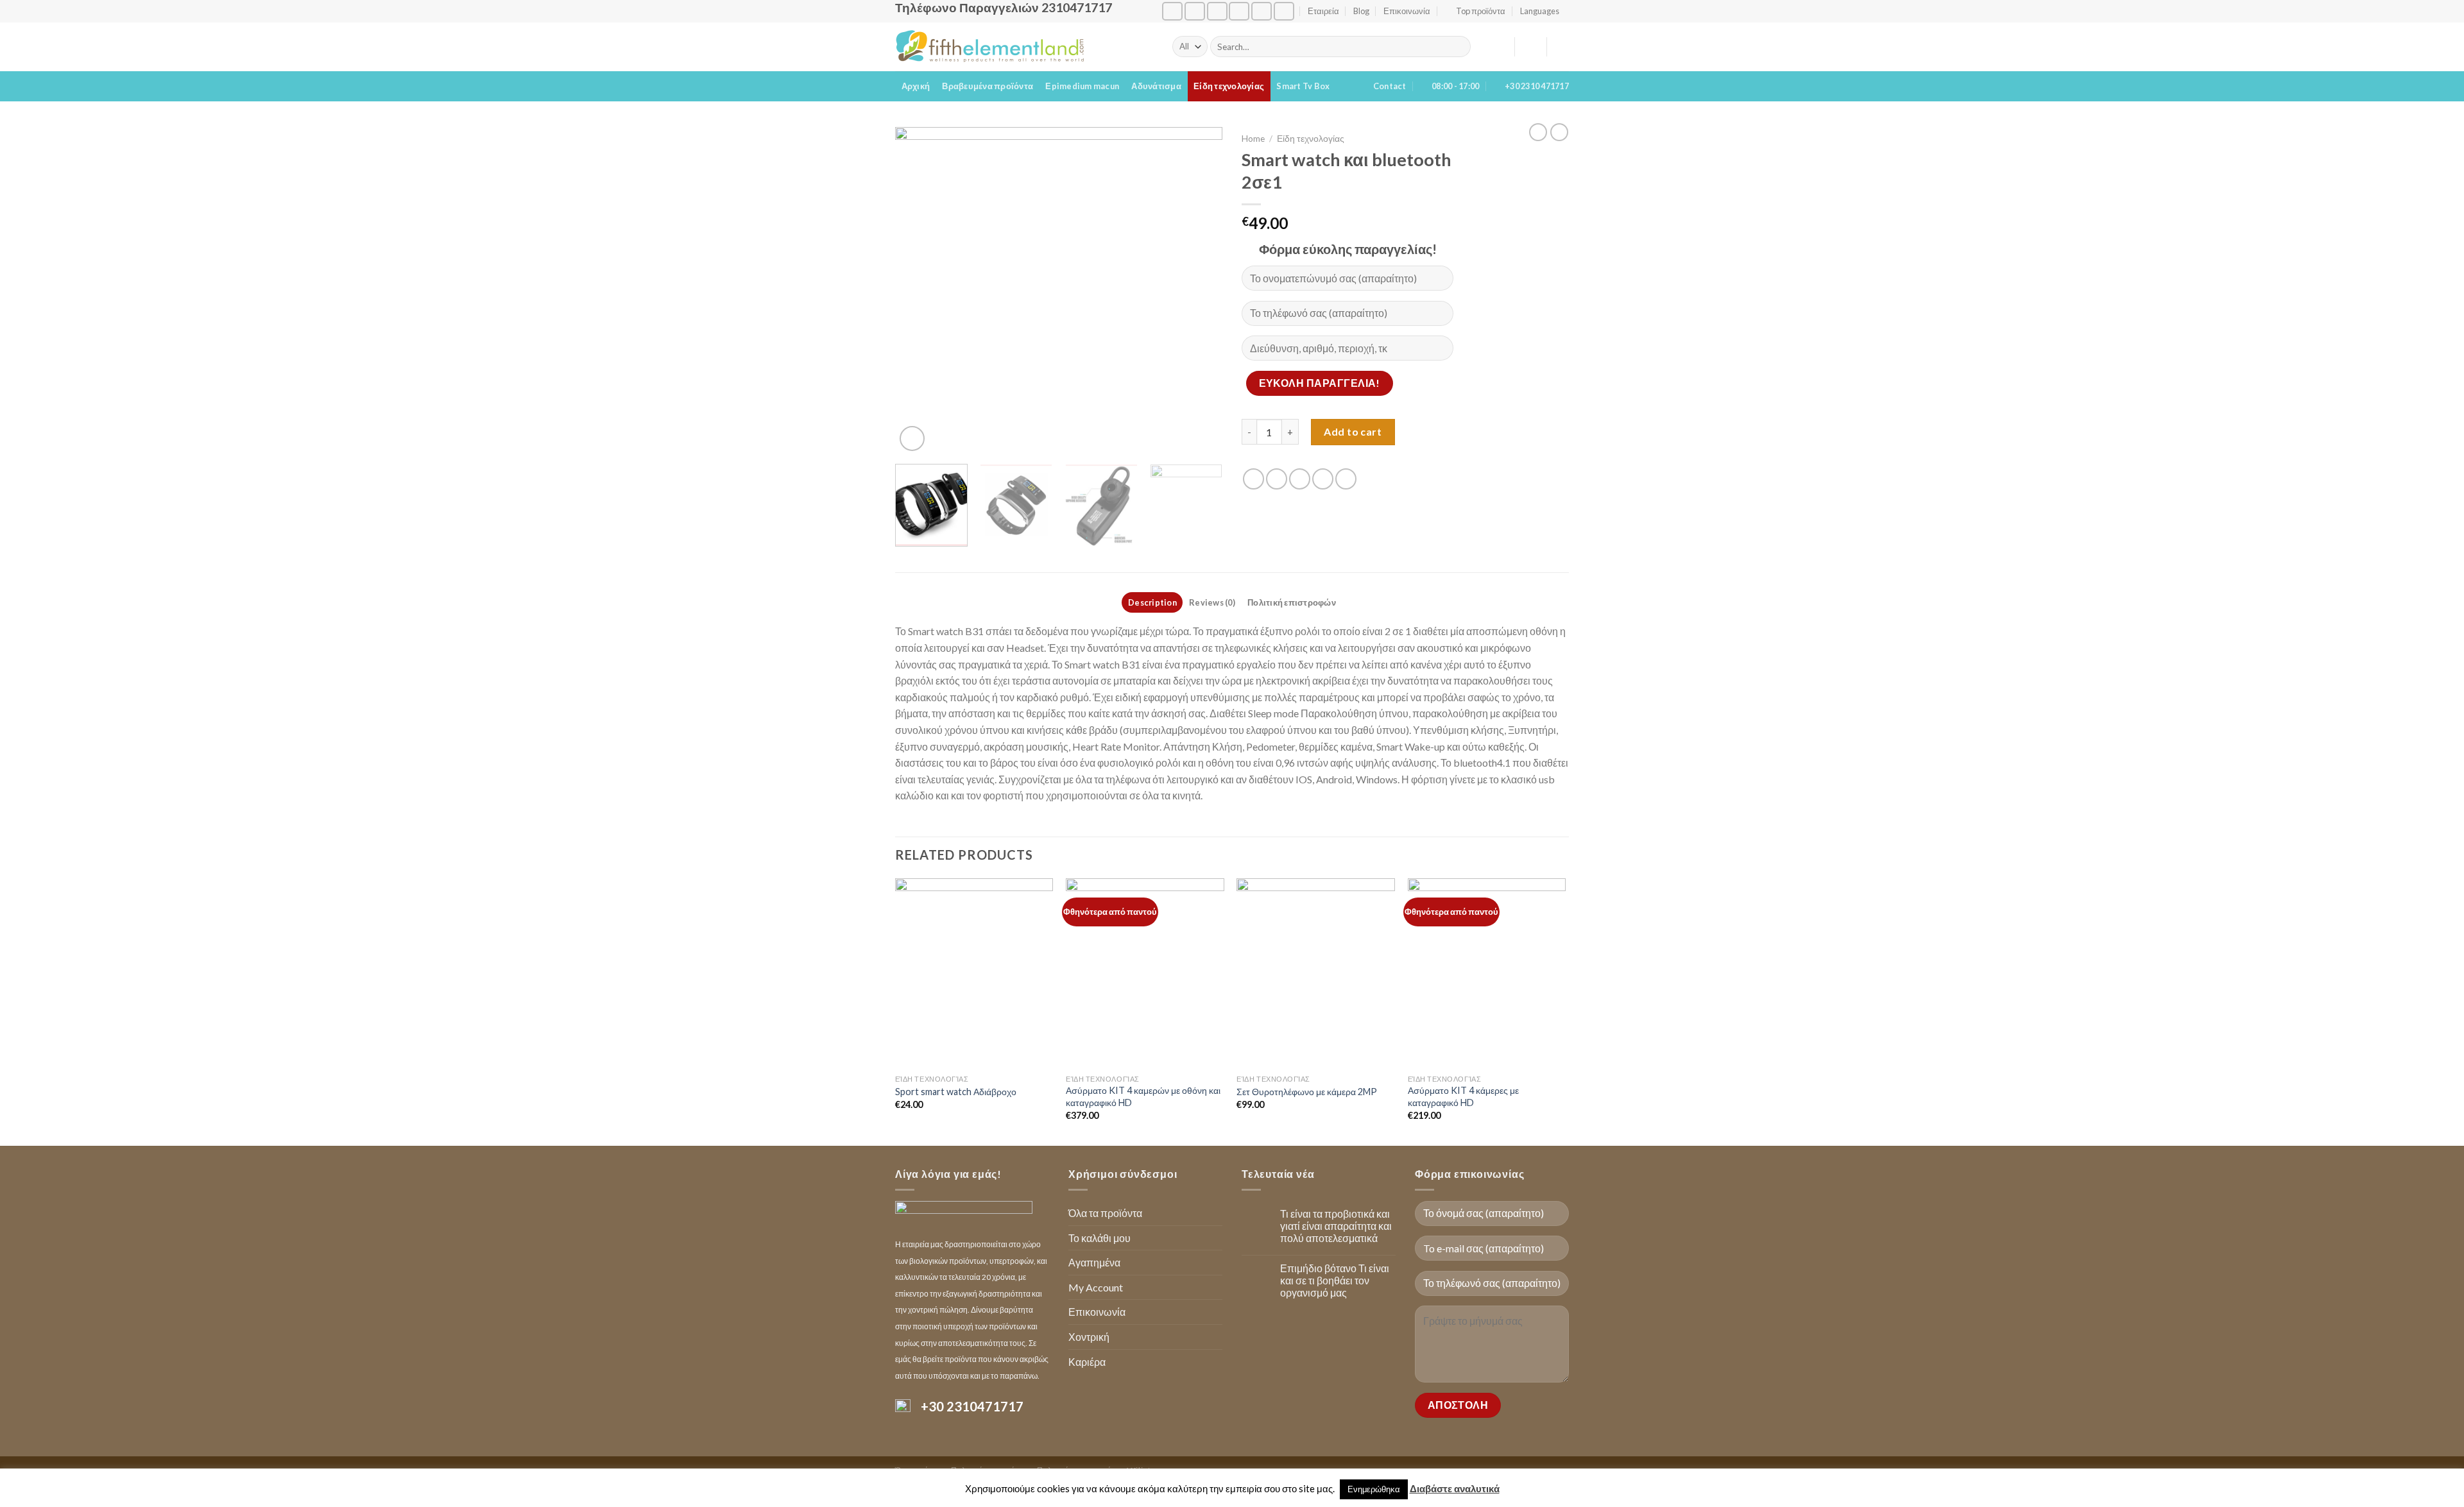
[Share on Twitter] (1277, 479)
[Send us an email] (1217, 11)
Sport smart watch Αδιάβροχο (956, 1092)
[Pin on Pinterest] (1323, 479)
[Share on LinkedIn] (1346, 479)
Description (1152, 602)
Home (1253, 139)
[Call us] (1239, 11)
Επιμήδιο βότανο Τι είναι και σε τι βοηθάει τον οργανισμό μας (1335, 1280)
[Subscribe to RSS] (1262, 11)
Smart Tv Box (1303, 86)
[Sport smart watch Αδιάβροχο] (974, 973)
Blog (1361, 11)
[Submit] (1459, 47)
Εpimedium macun (1082, 86)
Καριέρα (1087, 1362)
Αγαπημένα (1094, 1262)
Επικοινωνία (1407, 11)
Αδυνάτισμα (1156, 86)
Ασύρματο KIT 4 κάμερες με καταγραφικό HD (1463, 1096)
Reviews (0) (1212, 602)
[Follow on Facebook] (1172, 11)
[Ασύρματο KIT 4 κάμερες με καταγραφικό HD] (1487, 973)
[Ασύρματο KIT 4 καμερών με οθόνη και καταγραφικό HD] (1145, 973)
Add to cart (1353, 431)
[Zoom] (912, 438)
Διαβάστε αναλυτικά (1455, 1488)
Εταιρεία (1323, 11)
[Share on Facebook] (1253, 479)
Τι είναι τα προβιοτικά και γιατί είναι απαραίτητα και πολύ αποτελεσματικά (1336, 1226)
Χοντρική (1089, 1337)
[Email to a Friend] (1300, 479)
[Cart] (1562, 47)
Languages (1540, 11)
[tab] (1152, 602)
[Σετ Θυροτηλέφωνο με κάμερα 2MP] (1316, 973)
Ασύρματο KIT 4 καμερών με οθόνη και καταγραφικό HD (1143, 1096)
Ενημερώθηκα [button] (1374, 1489)
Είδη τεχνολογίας (1229, 86)
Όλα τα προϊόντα (1105, 1213)
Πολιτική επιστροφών (1292, 602)
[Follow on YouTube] (1284, 11)
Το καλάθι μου (1099, 1238)
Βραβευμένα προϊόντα (988, 86)
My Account (1096, 1287)
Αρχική (916, 86)
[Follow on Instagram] (1195, 11)
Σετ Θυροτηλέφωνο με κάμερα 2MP (1307, 1092)
